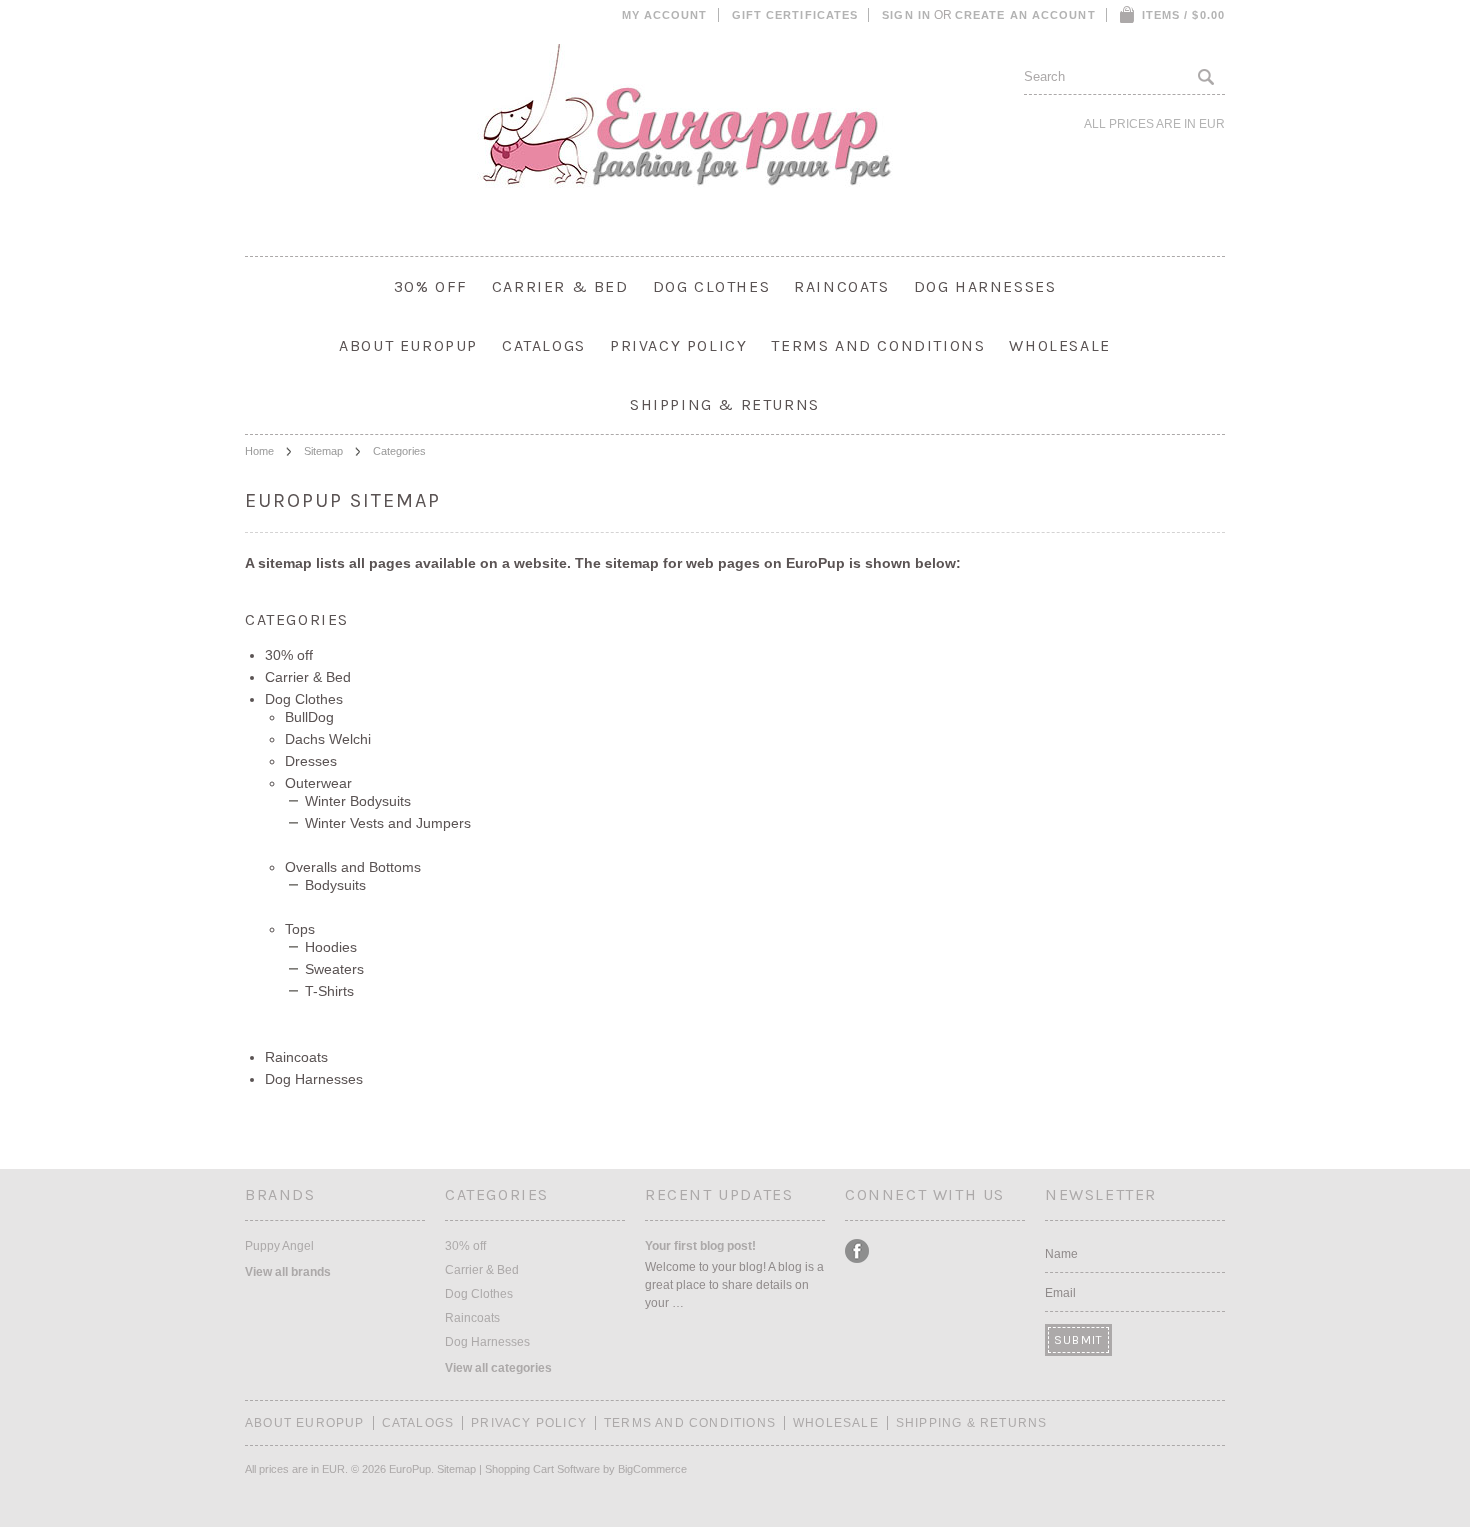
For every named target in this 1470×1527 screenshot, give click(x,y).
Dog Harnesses (985, 286)
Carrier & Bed (560, 286)
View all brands (288, 1272)
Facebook (857, 1251)
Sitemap (323, 451)
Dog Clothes (712, 286)
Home (259, 451)
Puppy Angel (279, 1246)
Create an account (1025, 15)
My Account (665, 15)
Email (1060, 1293)
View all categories (498, 1368)
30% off (431, 286)
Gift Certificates (795, 15)
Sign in (906, 15)
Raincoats (841, 286)
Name (1061, 1254)
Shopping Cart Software (542, 1469)
